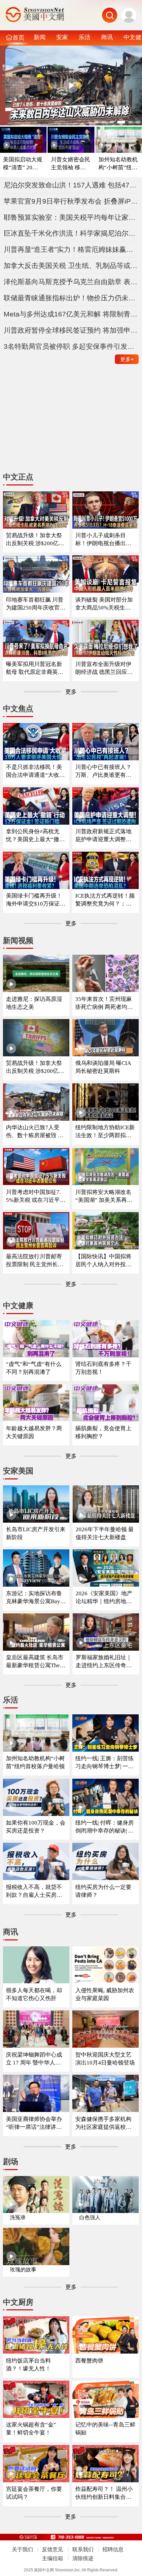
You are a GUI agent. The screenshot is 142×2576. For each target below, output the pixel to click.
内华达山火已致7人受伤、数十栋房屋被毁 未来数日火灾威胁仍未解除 (35, 1132)
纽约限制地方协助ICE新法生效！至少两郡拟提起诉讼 (105, 1132)
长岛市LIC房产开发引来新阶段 (36, 1533)
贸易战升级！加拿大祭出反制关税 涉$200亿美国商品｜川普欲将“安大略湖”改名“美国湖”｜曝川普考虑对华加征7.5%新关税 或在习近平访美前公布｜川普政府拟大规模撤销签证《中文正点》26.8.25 (35, 540)
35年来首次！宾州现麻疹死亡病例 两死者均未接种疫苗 (104, 1003)
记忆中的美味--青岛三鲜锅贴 (105, 2429)
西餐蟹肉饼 (89, 2361)
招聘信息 (113, 2549)
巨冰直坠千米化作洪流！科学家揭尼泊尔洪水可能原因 (71, 233)
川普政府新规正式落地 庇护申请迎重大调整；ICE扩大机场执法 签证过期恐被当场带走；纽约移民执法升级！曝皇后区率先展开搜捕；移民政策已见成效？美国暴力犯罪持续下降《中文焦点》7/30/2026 (105, 836)
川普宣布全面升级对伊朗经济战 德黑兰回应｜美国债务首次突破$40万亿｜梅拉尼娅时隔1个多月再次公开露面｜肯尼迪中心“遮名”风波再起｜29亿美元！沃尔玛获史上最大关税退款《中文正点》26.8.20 (105, 668)
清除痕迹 (83, 2558)
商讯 (107, 37)
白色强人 (90, 2217)
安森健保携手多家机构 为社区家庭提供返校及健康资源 (103, 2123)
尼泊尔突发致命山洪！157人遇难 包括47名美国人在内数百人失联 (71, 185)
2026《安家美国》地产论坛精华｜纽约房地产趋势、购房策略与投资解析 (104, 1598)
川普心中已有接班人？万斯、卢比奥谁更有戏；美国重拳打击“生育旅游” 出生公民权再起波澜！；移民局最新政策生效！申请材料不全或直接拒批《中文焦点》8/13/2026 (105, 771)
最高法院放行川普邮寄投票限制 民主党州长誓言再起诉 (35, 1261)
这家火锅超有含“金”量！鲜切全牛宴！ (31, 2429)
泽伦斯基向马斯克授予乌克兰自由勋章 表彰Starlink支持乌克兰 (71, 282)
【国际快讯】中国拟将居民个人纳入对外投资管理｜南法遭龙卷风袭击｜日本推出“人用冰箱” (103, 1261)
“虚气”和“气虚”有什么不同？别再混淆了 (34, 1368)
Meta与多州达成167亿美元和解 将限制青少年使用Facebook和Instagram (71, 314)
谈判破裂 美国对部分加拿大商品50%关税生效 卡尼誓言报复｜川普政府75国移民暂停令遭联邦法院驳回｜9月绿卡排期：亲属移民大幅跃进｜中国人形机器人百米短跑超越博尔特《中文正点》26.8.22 (105, 604)
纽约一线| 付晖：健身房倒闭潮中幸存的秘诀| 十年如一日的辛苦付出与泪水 (105, 1827)
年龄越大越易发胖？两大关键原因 (34, 1432)
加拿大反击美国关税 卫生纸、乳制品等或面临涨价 (71, 265)
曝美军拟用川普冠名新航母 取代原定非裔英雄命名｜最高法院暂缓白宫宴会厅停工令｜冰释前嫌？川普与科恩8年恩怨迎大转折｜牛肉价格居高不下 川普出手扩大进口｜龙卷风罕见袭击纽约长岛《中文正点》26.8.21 (35, 668)
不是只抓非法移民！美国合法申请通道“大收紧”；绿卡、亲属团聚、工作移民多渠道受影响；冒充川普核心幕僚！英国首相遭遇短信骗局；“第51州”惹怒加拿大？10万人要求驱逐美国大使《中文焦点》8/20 (35, 771)
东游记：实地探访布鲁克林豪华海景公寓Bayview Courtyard (35, 1598)
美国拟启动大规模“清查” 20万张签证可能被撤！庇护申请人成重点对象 (23, 164)
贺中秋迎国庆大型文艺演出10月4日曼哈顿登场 (105, 2059)
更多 (127, 359)
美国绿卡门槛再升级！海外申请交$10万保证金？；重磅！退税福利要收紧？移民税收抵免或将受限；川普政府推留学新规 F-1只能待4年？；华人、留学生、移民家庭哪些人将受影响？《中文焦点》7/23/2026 (36, 900)
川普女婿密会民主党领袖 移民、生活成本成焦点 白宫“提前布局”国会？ (71, 164)
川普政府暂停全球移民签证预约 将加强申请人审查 (71, 330)
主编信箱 (53, 2558)
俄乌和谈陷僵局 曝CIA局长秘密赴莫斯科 (103, 1067)
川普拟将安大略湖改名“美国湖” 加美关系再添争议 (104, 1196)
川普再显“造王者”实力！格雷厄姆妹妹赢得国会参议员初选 (71, 249)
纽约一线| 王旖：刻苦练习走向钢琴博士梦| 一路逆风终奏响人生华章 (105, 1763)
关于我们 (22, 2549)
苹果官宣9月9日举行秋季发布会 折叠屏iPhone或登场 (71, 201)
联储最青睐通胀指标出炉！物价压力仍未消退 (71, 298)
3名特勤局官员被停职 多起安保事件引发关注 (71, 346)
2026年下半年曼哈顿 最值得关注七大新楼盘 (105, 1533)
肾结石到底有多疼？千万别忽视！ (103, 1368)
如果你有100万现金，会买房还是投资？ (36, 1827)
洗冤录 (18, 2217)
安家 (62, 37)
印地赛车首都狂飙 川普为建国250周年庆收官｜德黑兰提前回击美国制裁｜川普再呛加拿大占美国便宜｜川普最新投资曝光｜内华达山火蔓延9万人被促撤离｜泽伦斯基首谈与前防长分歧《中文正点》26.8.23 (36, 604)
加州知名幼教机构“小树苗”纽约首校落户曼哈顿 (118, 164)
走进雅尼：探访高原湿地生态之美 (34, 1003)
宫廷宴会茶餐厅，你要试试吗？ (34, 2493)
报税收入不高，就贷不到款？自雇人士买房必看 (34, 1891)
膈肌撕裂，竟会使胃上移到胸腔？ (103, 1432)
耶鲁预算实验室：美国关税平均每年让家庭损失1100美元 (71, 217)
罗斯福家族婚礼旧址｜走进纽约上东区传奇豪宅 (104, 1662)
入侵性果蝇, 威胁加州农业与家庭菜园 (105, 1994)
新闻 (40, 37)
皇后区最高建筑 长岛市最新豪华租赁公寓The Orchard (35, 1662)
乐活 (85, 37)
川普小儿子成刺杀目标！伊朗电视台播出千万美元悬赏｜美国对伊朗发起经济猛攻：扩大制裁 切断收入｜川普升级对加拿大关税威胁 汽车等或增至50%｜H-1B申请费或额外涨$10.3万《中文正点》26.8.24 (104, 540)
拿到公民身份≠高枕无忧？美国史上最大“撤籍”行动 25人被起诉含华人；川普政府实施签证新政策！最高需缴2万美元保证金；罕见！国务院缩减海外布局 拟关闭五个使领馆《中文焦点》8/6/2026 (35, 836)
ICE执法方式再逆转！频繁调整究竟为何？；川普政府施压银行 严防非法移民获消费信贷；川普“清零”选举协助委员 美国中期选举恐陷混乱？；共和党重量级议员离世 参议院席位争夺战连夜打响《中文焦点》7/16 (105, 900)
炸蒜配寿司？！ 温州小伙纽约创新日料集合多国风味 (104, 2493)
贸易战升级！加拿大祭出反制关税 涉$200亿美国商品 (35, 1067)
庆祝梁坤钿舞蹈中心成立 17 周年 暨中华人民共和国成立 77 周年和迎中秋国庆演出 (35, 2059)
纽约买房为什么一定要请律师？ (103, 1891)
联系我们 (83, 2549)
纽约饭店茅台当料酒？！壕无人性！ (28, 2365)
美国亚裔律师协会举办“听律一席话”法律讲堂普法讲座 (34, 2123)
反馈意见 (53, 2549)
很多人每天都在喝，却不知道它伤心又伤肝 (34, 1994)
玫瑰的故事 (23, 2270)
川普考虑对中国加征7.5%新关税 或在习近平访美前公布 (36, 1196)
